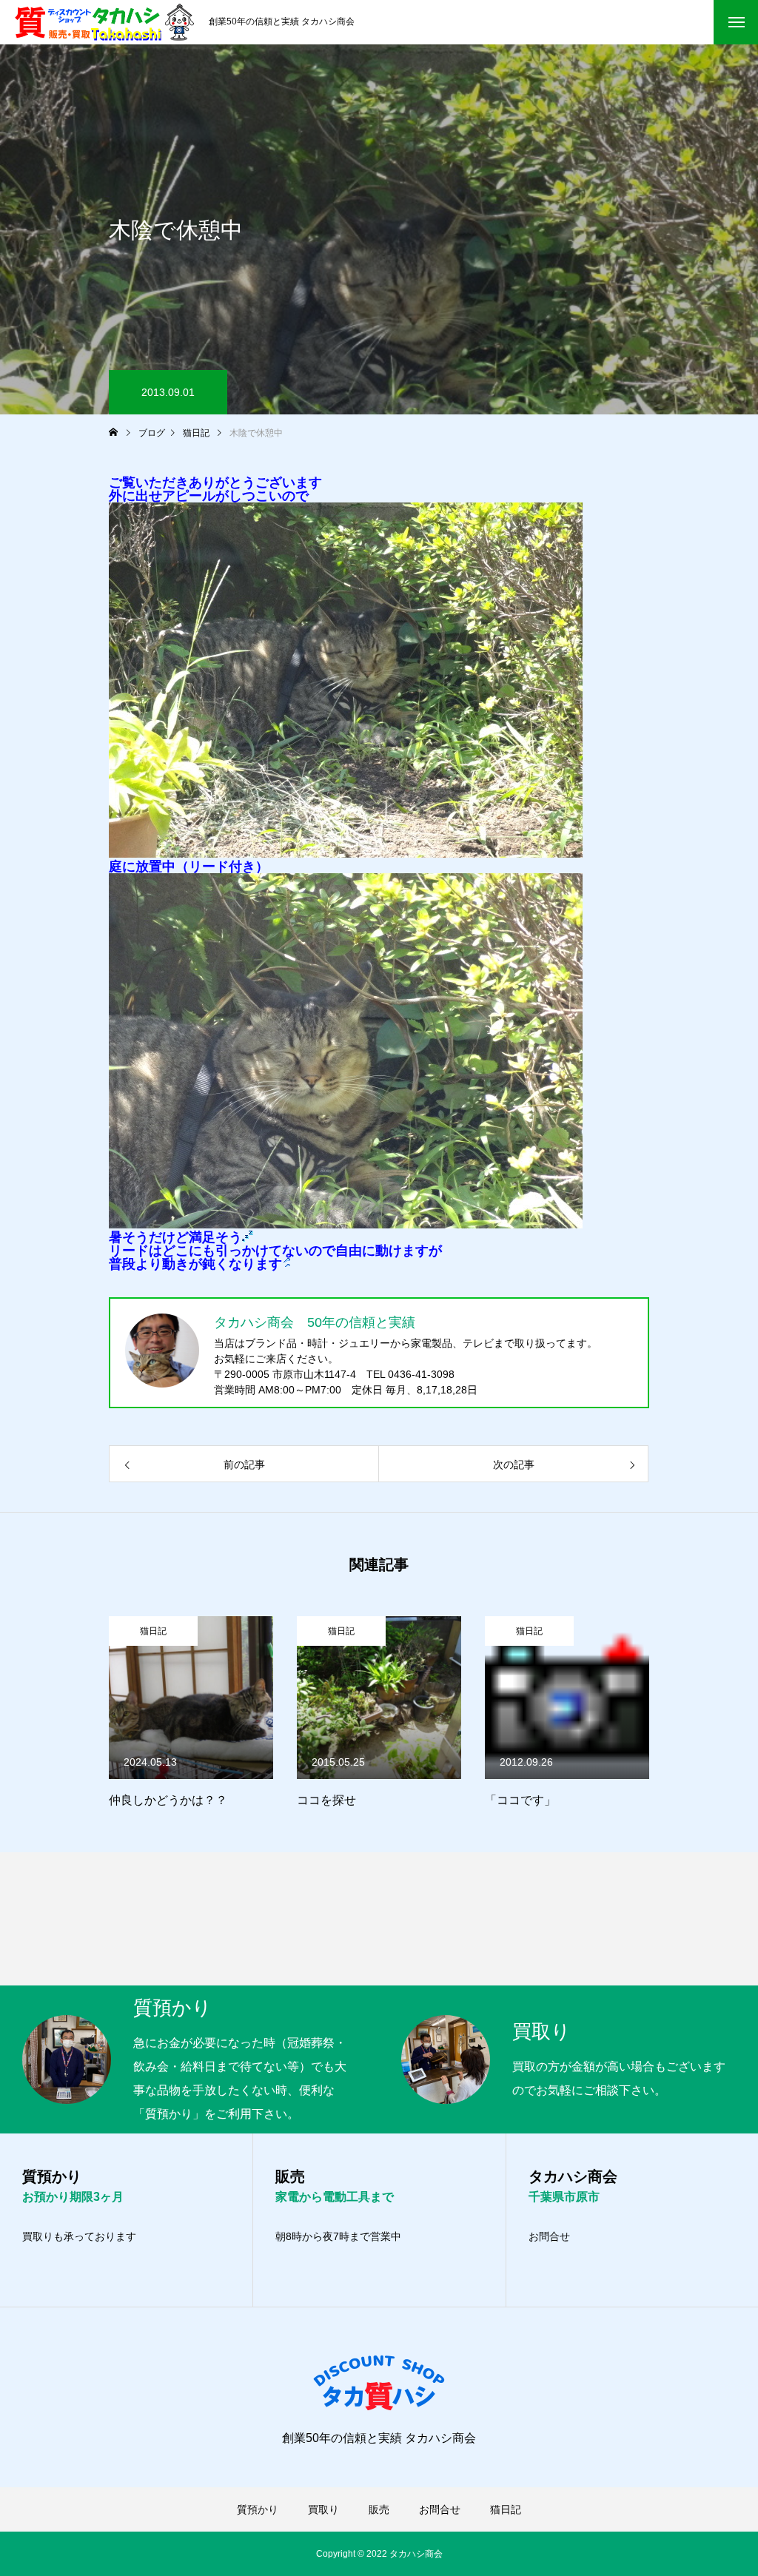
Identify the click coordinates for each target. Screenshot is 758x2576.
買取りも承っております (79, 2236)
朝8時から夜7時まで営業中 (338, 2236)
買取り (323, 2509)
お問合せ (549, 2236)
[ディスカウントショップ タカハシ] (104, 22)
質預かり (258, 2509)
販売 (379, 2509)
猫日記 (153, 1631)
